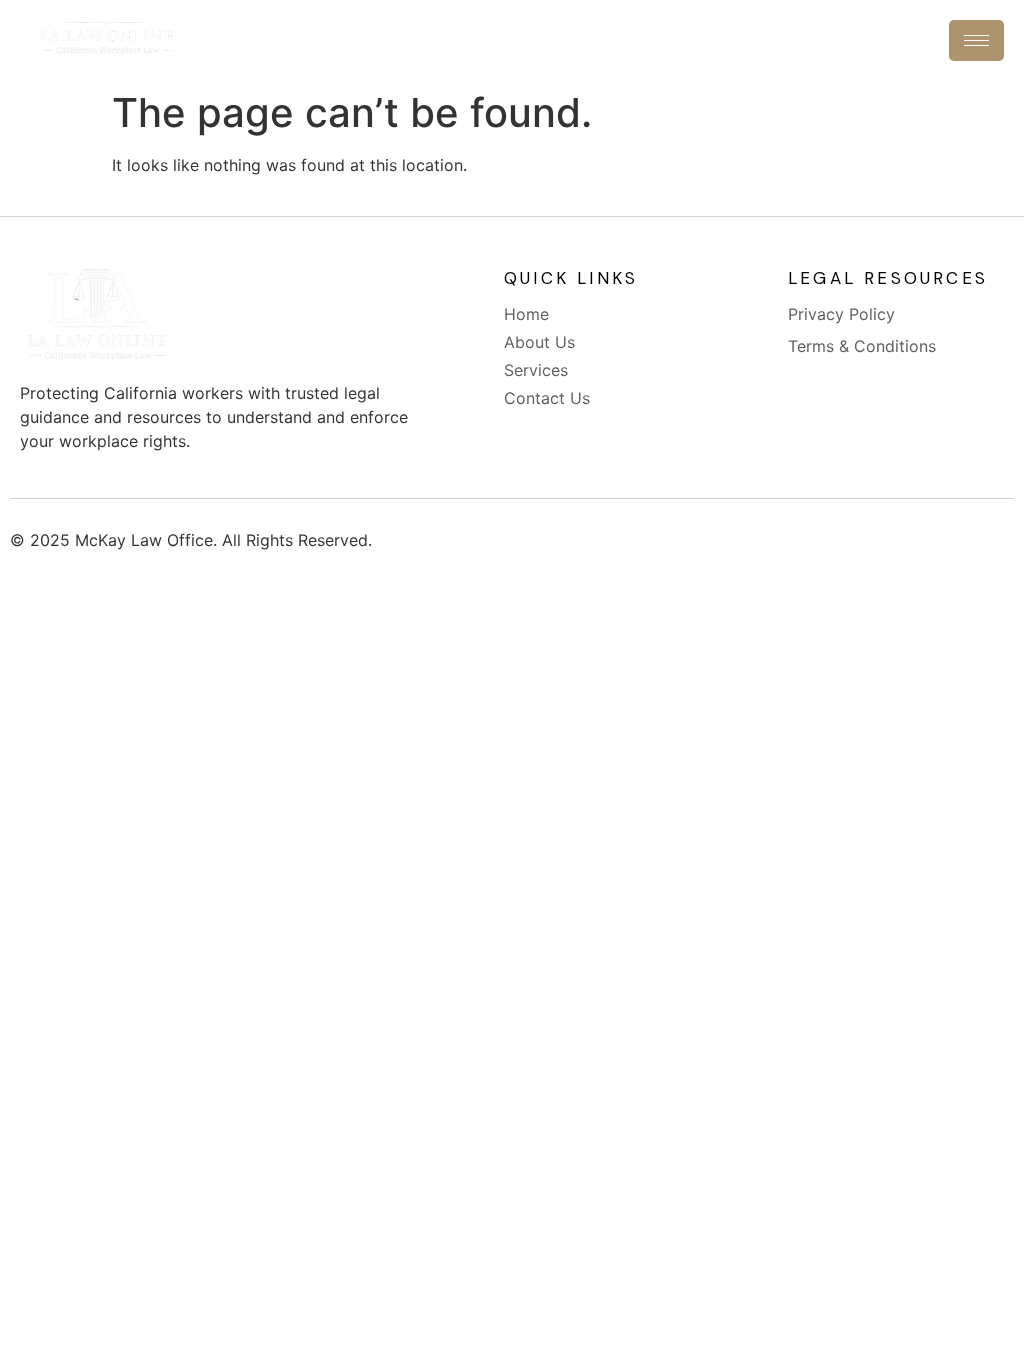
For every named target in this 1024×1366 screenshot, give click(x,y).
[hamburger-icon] (976, 40)
